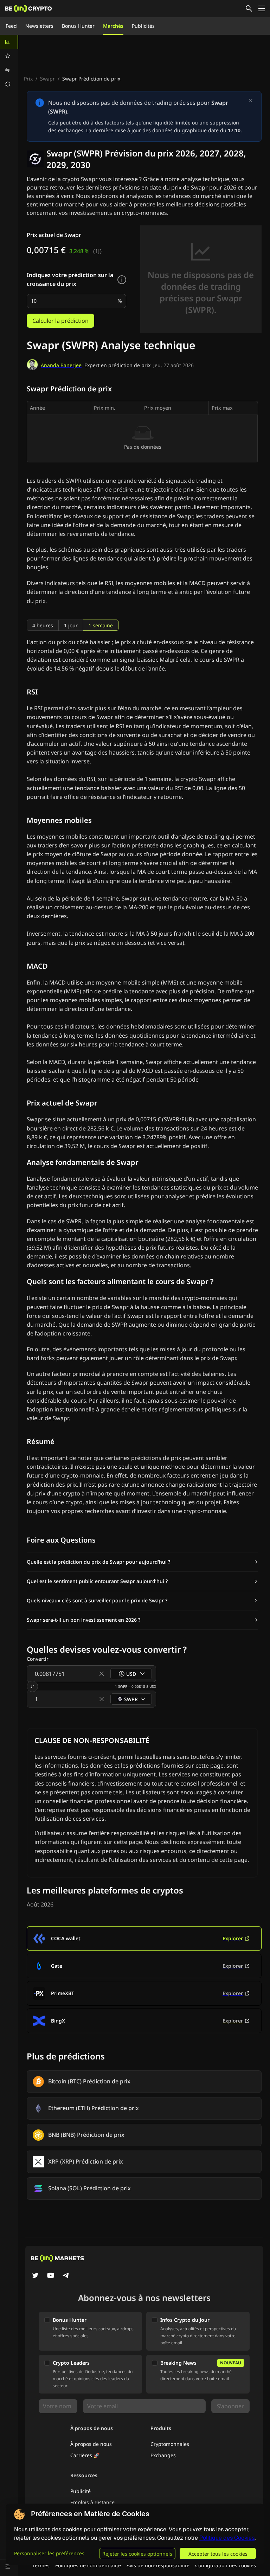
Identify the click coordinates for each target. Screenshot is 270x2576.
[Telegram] (66, 2276)
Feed (11, 26)
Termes (41, 2565)
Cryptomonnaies (170, 2444)
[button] (142, 1562)
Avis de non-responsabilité (158, 2565)
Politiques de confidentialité (88, 2565)
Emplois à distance (92, 2502)
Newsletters (39, 26)
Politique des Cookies (227, 2538)
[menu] (9, 63)
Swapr (47, 79)
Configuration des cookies (226, 2565)
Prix (28, 79)
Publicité (81, 2491)
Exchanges (163, 2455)
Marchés (113, 26)
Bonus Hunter (78, 26)
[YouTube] (51, 2276)
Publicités (143, 26)
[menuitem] (9, 42)
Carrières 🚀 (85, 2455)
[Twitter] (35, 2276)
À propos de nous (91, 2444)
